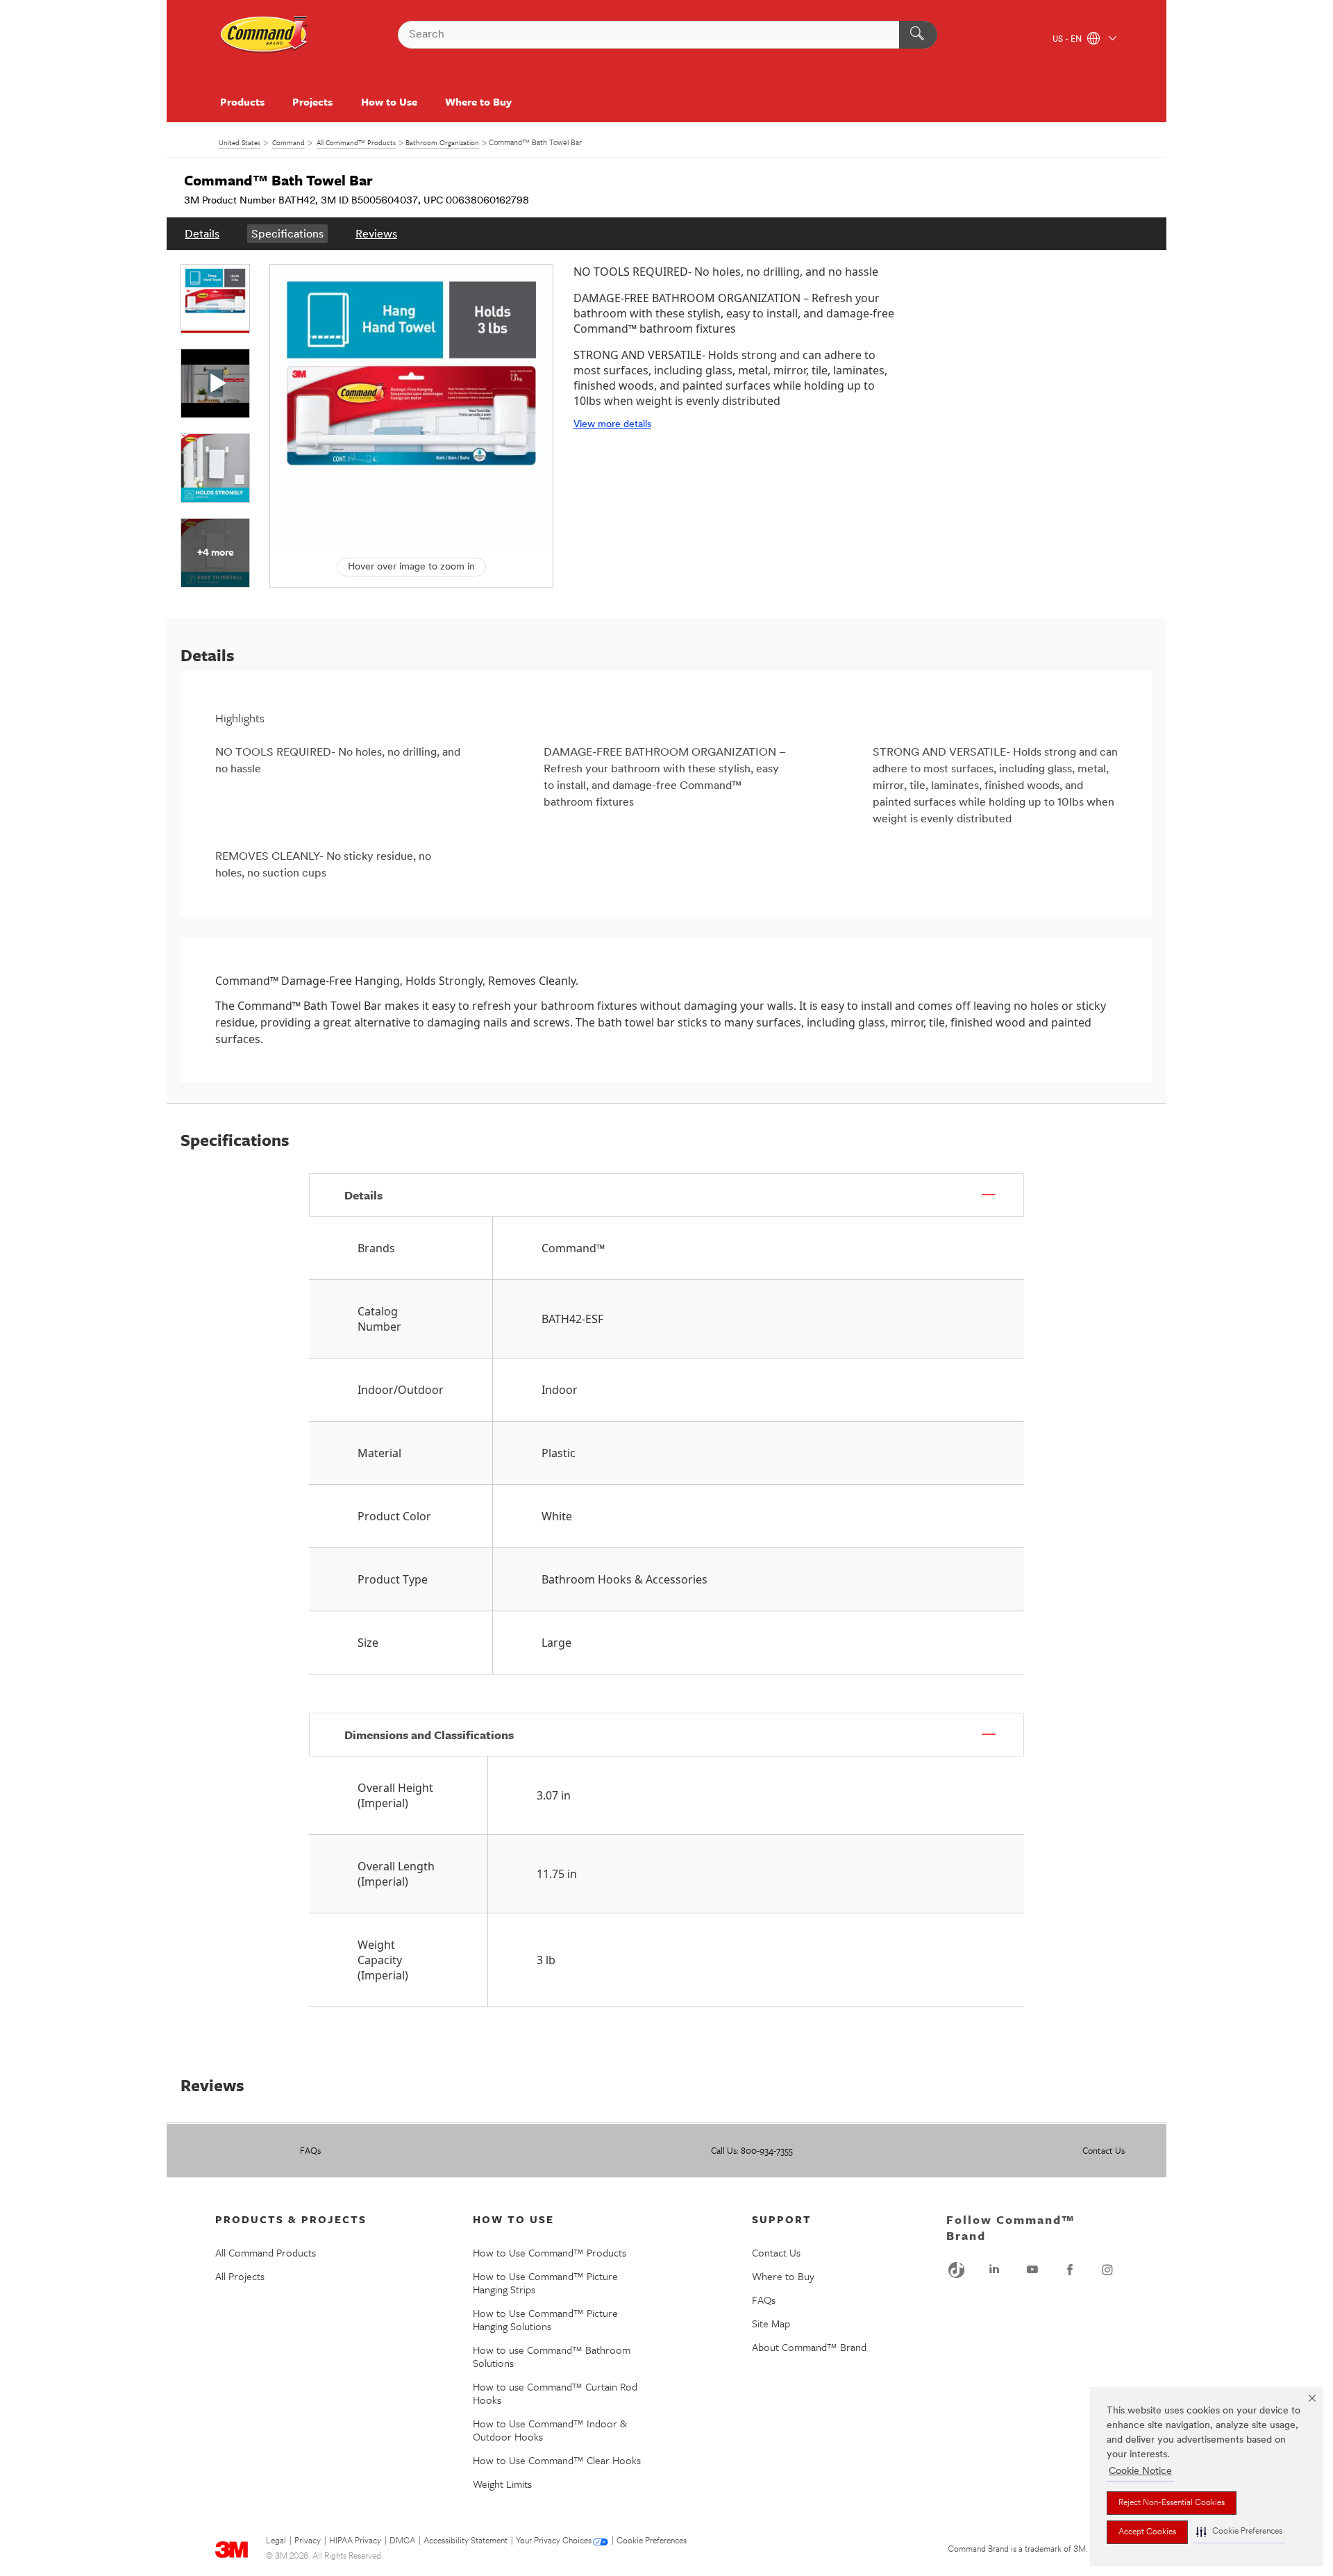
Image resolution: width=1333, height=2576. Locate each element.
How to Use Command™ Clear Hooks (557, 2460)
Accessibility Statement (466, 2541)
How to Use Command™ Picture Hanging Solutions (545, 2319)
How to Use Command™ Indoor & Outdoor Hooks (550, 2430)
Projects (312, 101)
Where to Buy (478, 101)
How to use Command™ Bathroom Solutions (552, 2356)
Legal (276, 2541)
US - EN (1068, 40)
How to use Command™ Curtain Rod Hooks (555, 2393)
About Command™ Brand (809, 2347)
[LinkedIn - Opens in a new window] (994, 2270)
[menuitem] (202, 234)
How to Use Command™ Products (550, 2252)
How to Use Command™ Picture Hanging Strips (545, 2283)
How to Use (389, 101)
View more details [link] (612, 425)
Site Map (771, 2323)
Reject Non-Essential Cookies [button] (1172, 2503)
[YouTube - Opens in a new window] (1032, 2270)
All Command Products (266, 2252)
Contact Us (1104, 2150)
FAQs (310, 2150)
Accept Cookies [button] (1147, 2532)
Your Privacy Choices (554, 2541)
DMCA (402, 2541)
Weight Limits (502, 2484)
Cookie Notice (1140, 2471)
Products (242, 101)
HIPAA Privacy (355, 2541)
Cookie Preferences (652, 2541)
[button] (1239, 2532)
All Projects (240, 2276)
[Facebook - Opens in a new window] (1070, 2270)
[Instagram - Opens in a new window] (1107, 2270)
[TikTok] (957, 2270)
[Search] (918, 35)
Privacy (308, 2541)
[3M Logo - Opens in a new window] (265, 35)
